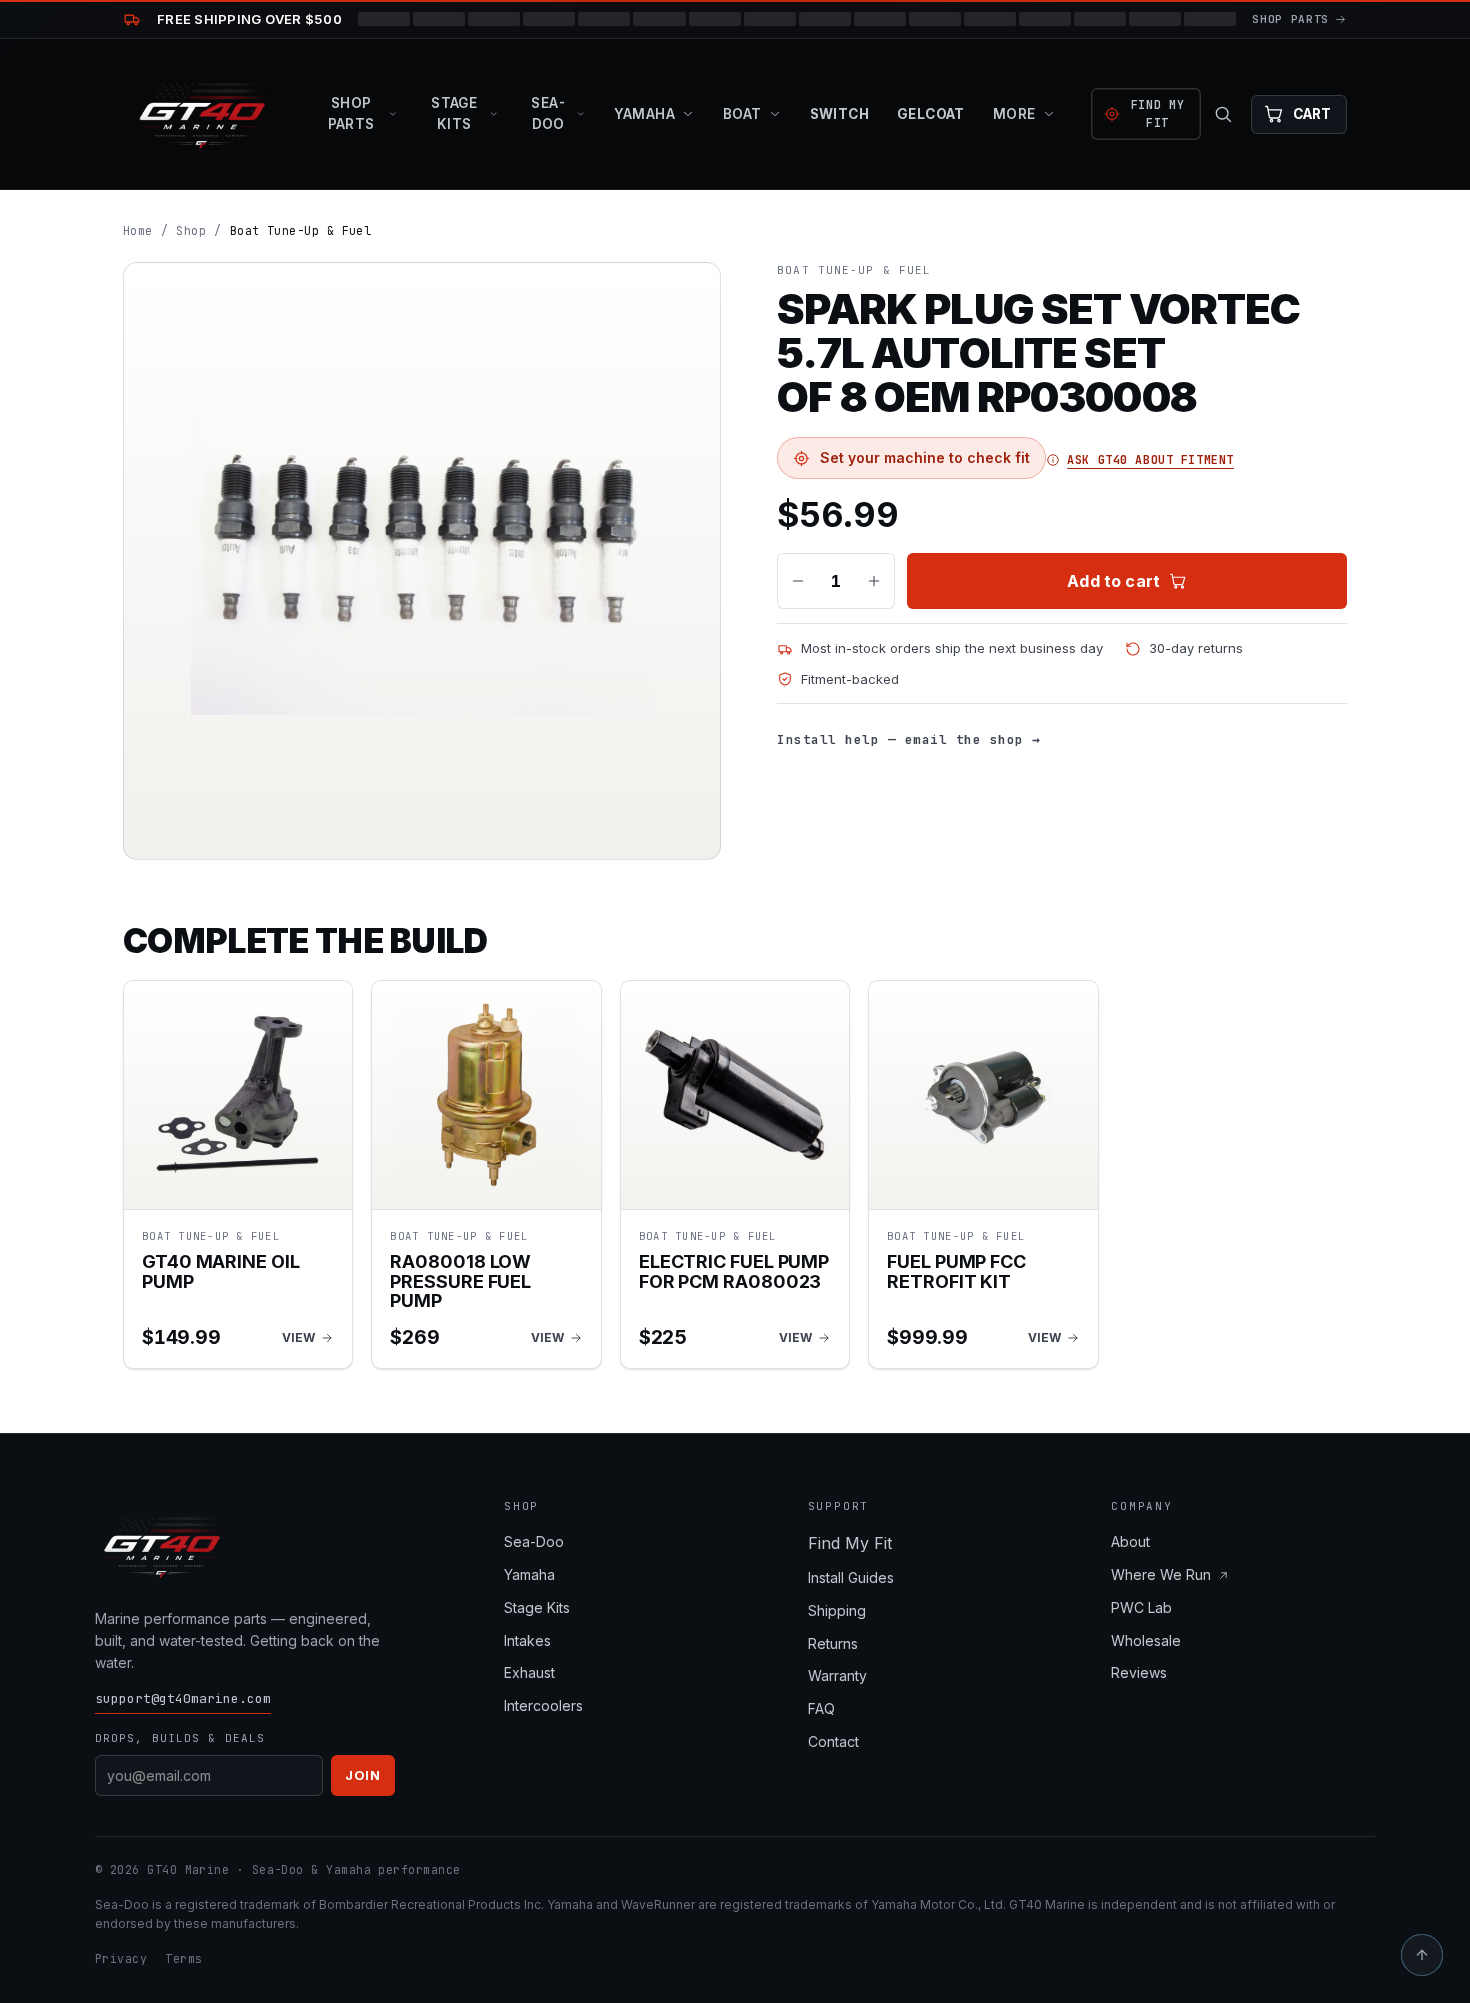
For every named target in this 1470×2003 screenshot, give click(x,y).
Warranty (837, 1675)
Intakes (527, 1640)
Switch (839, 114)
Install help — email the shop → (909, 739)
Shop (191, 230)
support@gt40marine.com (183, 1698)
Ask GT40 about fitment (1150, 459)
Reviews (1139, 1672)
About (1130, 1541)
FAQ (821, 1708)
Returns (833, 1643)
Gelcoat (931, 114)
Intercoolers (543, 1705)
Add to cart (1113, 581)
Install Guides (851, 1577)
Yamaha (644, 114)
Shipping (837, 1610)
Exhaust (529, 1672)
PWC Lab (1141, 1607)
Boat (742, 114)
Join (363, 1775)
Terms (183, 1958)
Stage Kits (454, 113)
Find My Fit (850, 1543)
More (1014, 114)
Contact (833, 1741)
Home (138, 230)
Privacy (121, 1958)
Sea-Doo (548, 113)
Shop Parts (351, 113)
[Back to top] (1422, 1955)
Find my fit (1158, 113)
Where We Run (1161, 1574)
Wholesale (1146, 1640)
